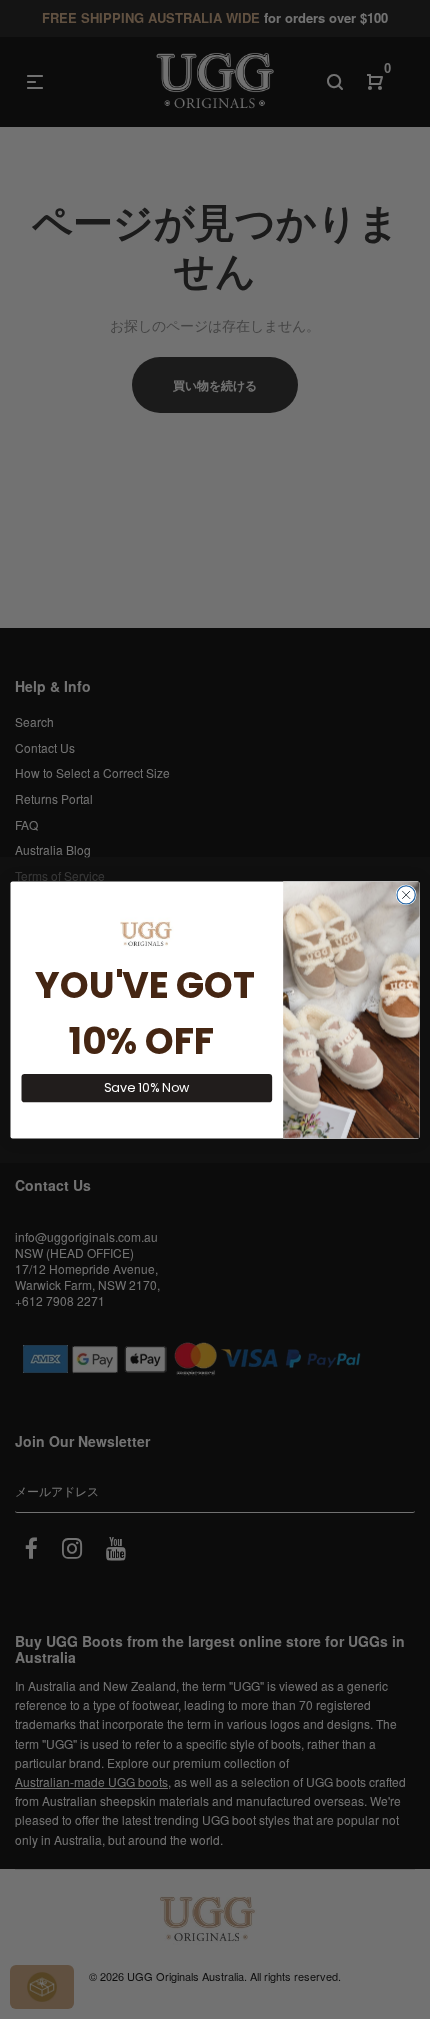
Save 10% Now (146, 1087)
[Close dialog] (406, 894)
